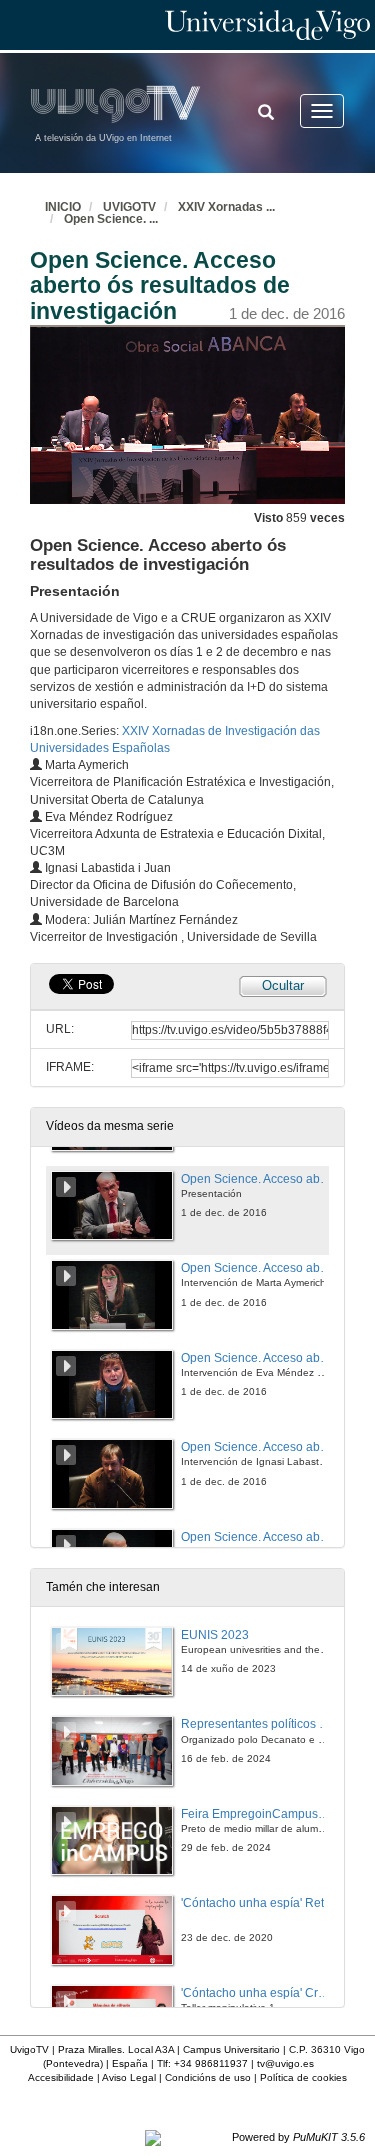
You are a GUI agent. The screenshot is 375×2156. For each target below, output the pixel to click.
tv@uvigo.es (285, 2063)
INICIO (63, 207)
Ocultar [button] (283, 985)
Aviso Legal (129, 2077)
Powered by (298, 2137)
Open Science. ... (111, 219)
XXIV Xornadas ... (226, 207)
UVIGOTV (129, 207)
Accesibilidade (61, 2077)
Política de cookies (303, 2077)
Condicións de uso (208, 2077)
